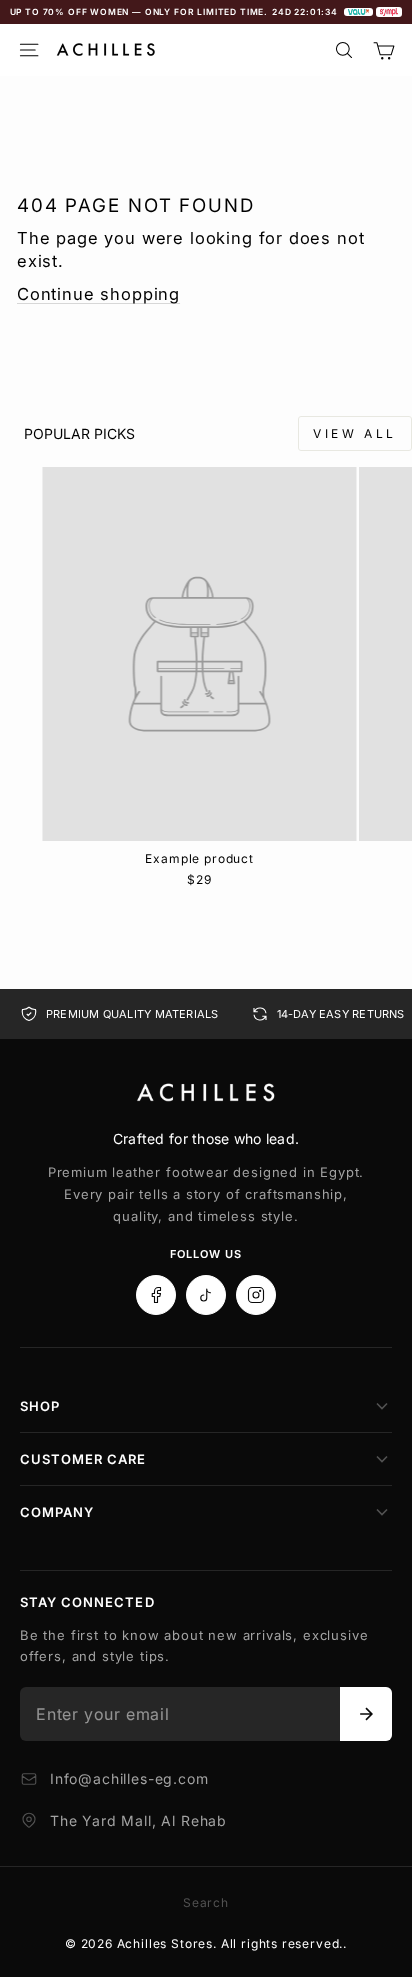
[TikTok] (206, 1295)
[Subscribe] (366, 1714)
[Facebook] (156, 1295)
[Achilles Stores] (206, 1093)
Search (206, 1902)
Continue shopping (98, 294)
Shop (40, 1406)
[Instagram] (256, 1295)
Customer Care (83, 1459)
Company (57, 1512)
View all (355, 433)
